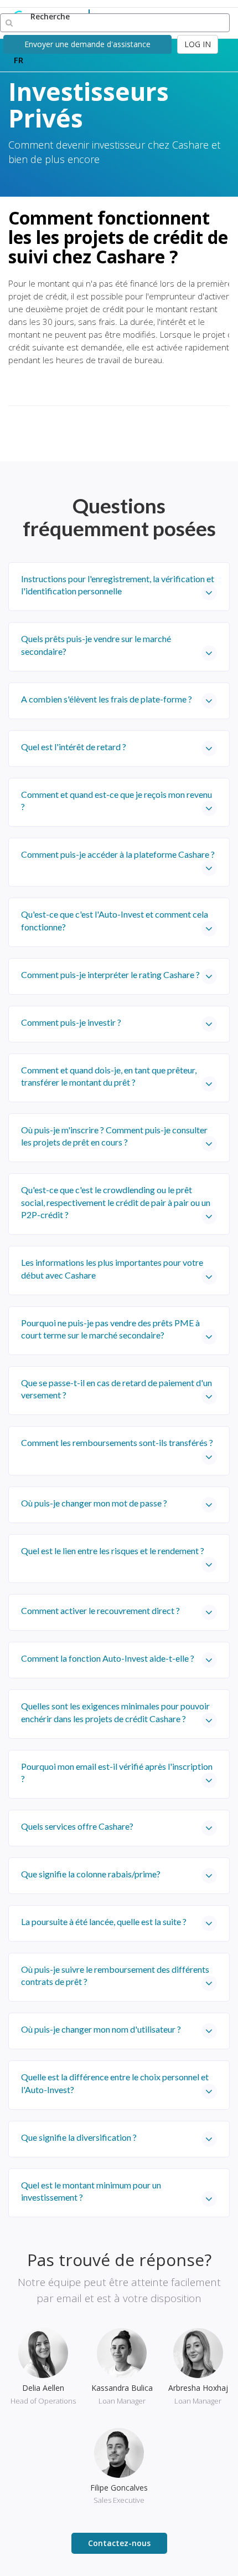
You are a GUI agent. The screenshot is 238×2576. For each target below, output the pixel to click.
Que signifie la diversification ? (79, 2137)
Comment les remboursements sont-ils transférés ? (117, 1442)
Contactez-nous (119, 2543)
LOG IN (198, 44)
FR (19, 60)
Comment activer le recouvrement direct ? (100, 1610)
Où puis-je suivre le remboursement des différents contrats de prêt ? (115, 1975)
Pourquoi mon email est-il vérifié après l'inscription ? (117, 1772)
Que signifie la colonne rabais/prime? (91, 1874)
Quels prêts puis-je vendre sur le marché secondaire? (96, 645)
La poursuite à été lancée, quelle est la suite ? (104, 1921)
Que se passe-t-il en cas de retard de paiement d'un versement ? (117, 1389)
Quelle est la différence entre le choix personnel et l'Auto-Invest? (115, 2083)
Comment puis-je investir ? (71, 1022)
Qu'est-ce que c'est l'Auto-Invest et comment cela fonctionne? (115, 920)
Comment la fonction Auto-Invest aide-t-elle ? (108, 1658)
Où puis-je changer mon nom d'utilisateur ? (101, 2029)
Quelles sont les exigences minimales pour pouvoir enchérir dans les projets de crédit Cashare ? (115, 1712)
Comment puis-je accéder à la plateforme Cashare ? (118, 854)
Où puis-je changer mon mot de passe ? (94, 1503)
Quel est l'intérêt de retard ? (74, 747)
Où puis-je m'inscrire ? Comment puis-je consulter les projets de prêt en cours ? (114, 1136)
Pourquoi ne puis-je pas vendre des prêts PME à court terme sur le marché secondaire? (110, 1329)
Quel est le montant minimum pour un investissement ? (91, 2191)
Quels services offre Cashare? (77, 1826)
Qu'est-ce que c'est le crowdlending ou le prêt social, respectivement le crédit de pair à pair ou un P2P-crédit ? (116, 1202)
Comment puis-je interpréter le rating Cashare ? (110, 974)
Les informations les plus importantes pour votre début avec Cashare (112, 1268)
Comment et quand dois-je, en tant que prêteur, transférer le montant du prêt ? (109, 1076)
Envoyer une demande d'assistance (87, 44)
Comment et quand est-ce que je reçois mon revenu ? (117, 800)
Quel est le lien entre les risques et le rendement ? (113, 1551)
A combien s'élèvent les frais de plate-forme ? (107, 699)
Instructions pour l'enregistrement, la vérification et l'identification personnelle (118, 585)
